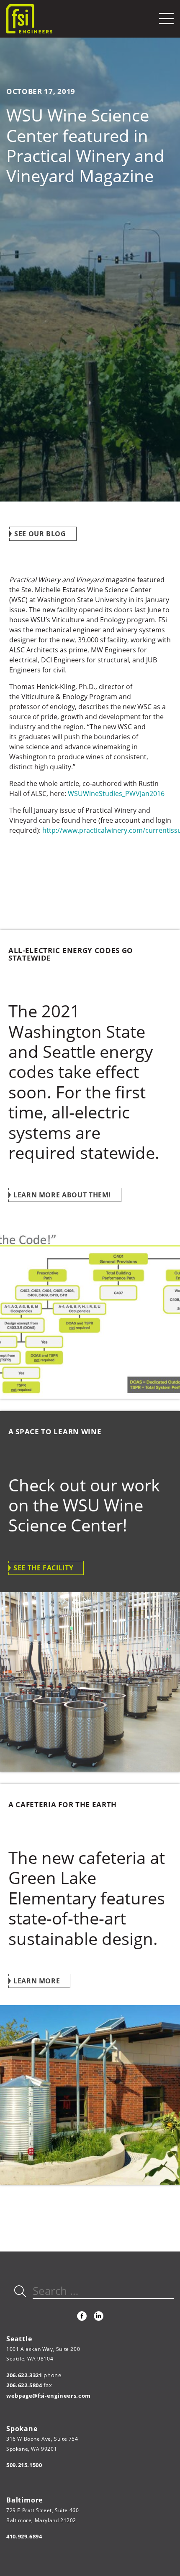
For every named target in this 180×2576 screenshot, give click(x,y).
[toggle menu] (166, 19)
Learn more (37, 1981)
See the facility (43, 1568)
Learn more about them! (62, 1195)
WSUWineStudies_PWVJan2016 (116, 794)
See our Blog (40, 534)
